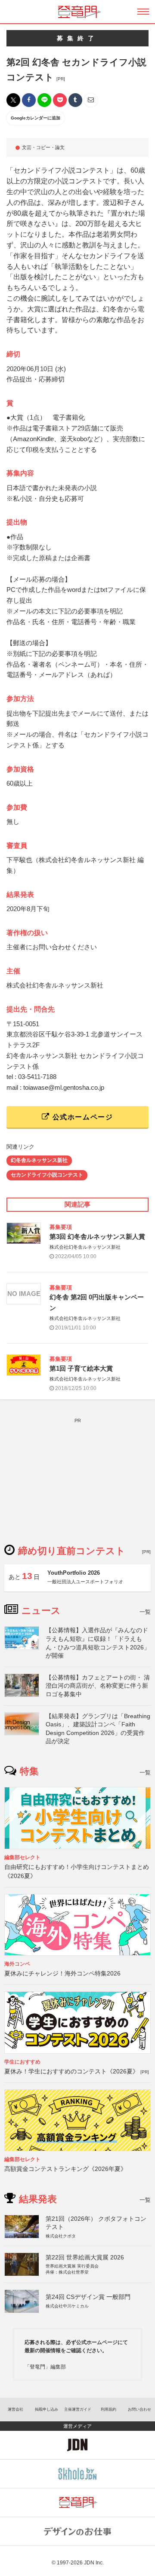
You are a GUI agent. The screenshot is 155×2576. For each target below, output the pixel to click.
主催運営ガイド (78, 2409)
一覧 (145, 1612)
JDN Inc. (94, 2563)
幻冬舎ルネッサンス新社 (39, 1160)
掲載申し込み (46, 2409)
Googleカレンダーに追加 (36, 118)
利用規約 (108, 2409)
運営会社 (15, 2409)
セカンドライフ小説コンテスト (47, 1175)
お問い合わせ (139, 2409)
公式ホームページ (81, 1117)
